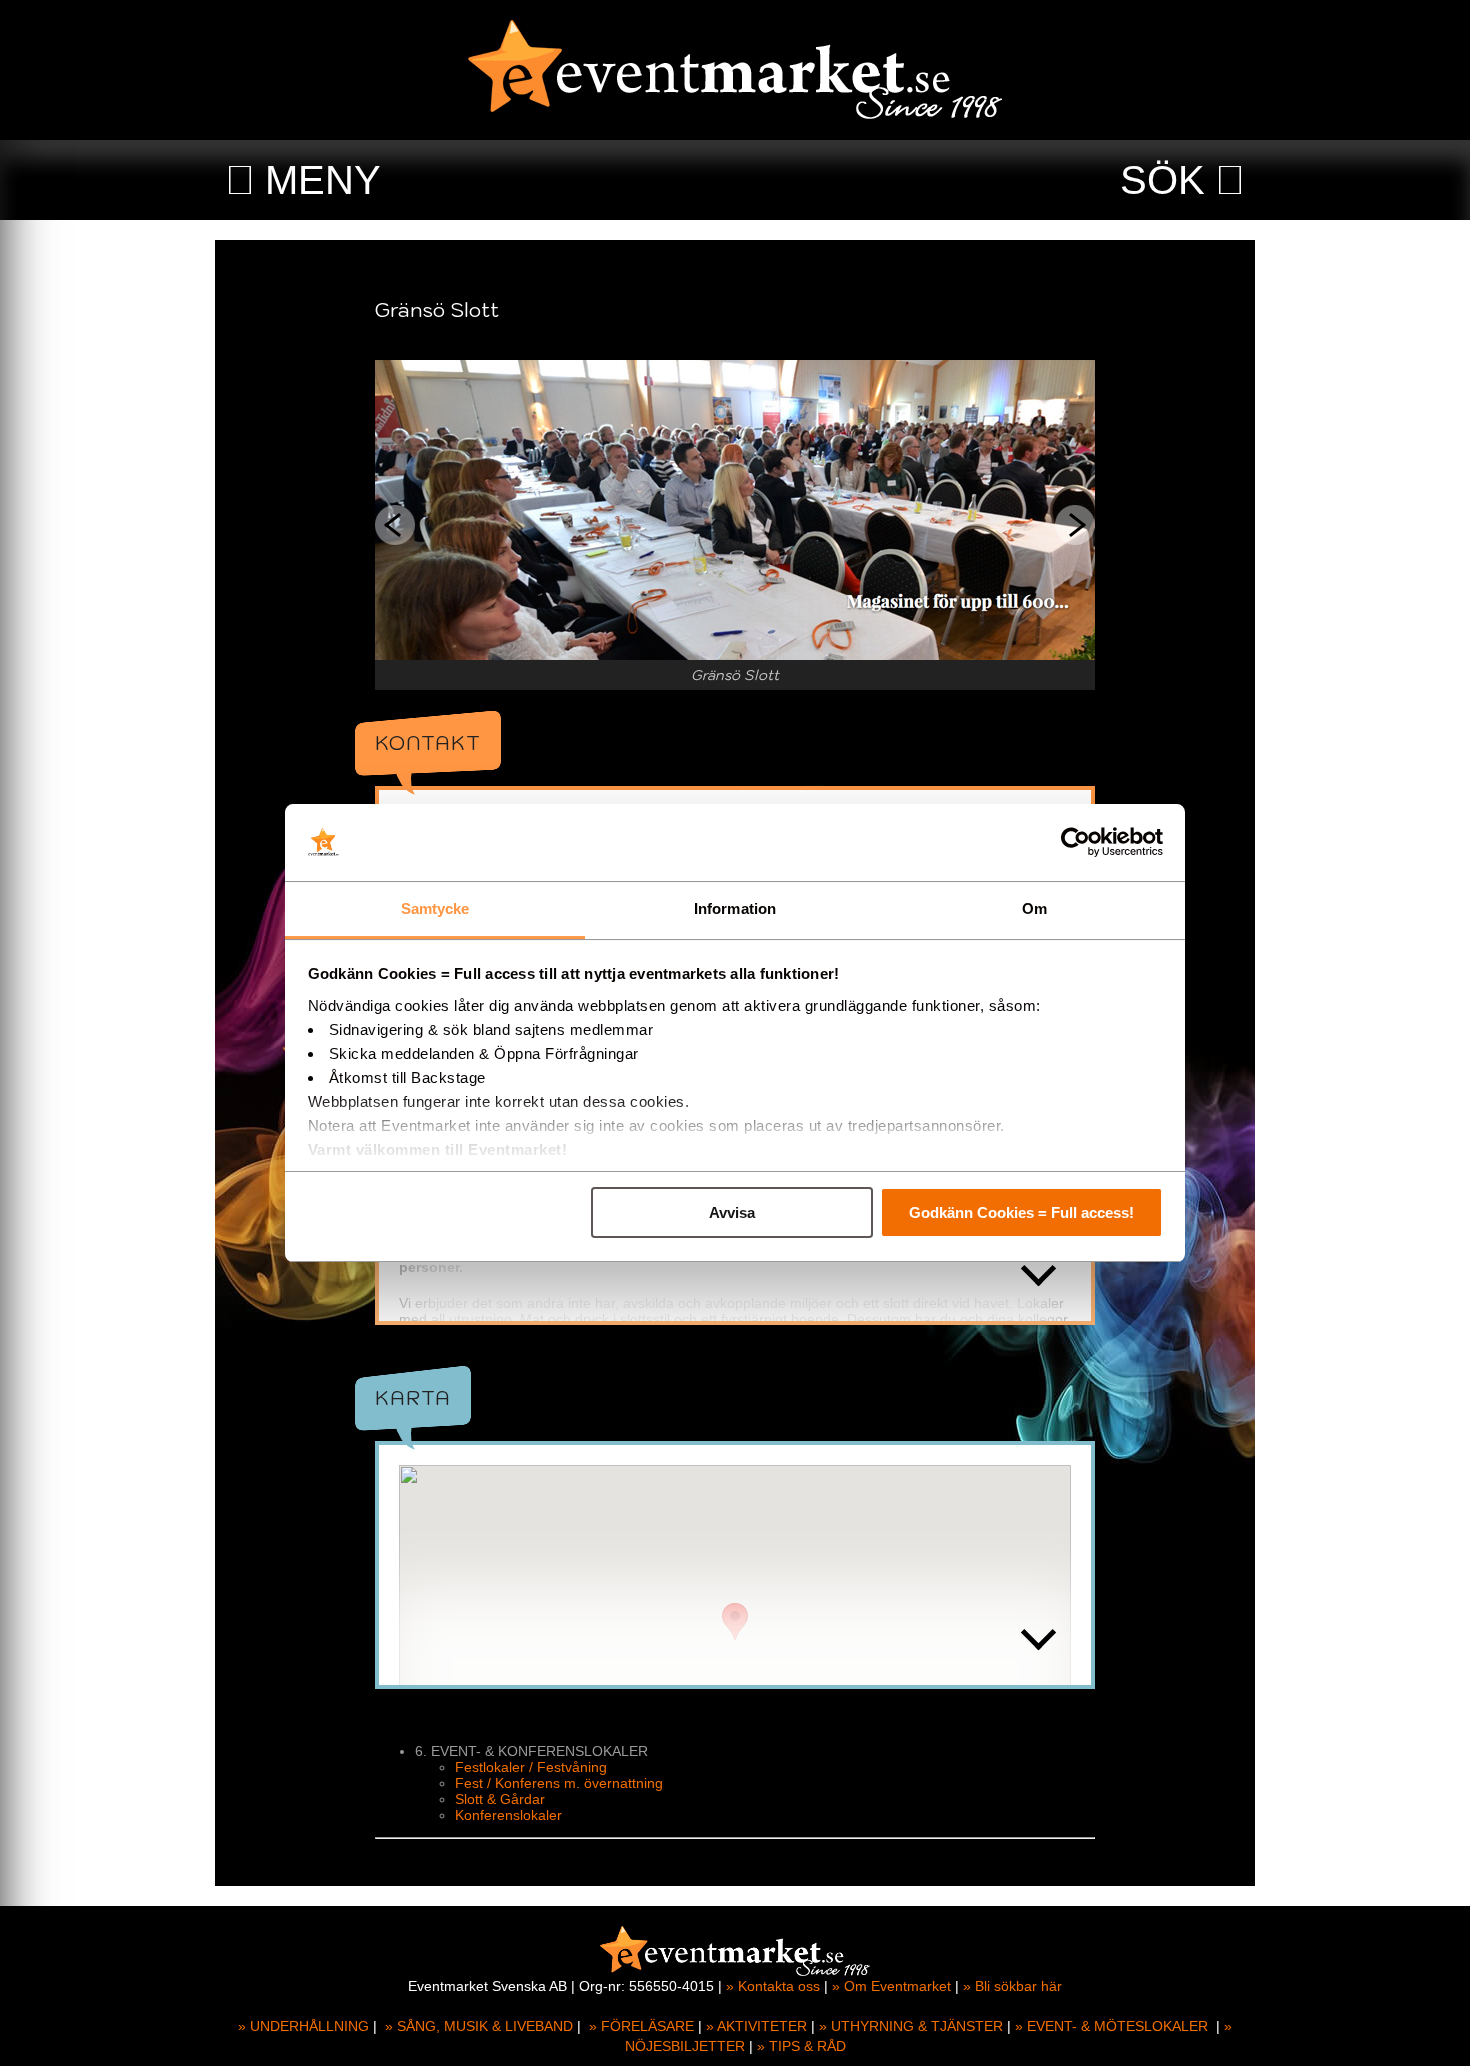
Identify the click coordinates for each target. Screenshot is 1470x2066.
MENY (323, 180)
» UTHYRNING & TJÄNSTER (911, 2026)
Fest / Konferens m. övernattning (559, 1783)
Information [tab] (735, 908)
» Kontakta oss (773, 1986)
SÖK (1162, 180)
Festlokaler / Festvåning (531, 1767)
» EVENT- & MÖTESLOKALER (1111, 2026)
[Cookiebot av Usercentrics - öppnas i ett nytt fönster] (1075, 843)
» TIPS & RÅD (801, 2046)
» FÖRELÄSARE (641, 2026)
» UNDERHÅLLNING (303, 2026)
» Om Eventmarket (891, 1986)
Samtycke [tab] (435, 908)
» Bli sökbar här (1012, 1986)
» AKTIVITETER (756, 2026)
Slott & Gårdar (500, 1799)
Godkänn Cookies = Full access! (1021, 1212)
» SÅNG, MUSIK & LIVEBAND (479, 2026)
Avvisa (732, 1212)
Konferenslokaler (508, 1815)
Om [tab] (1034, 908)
